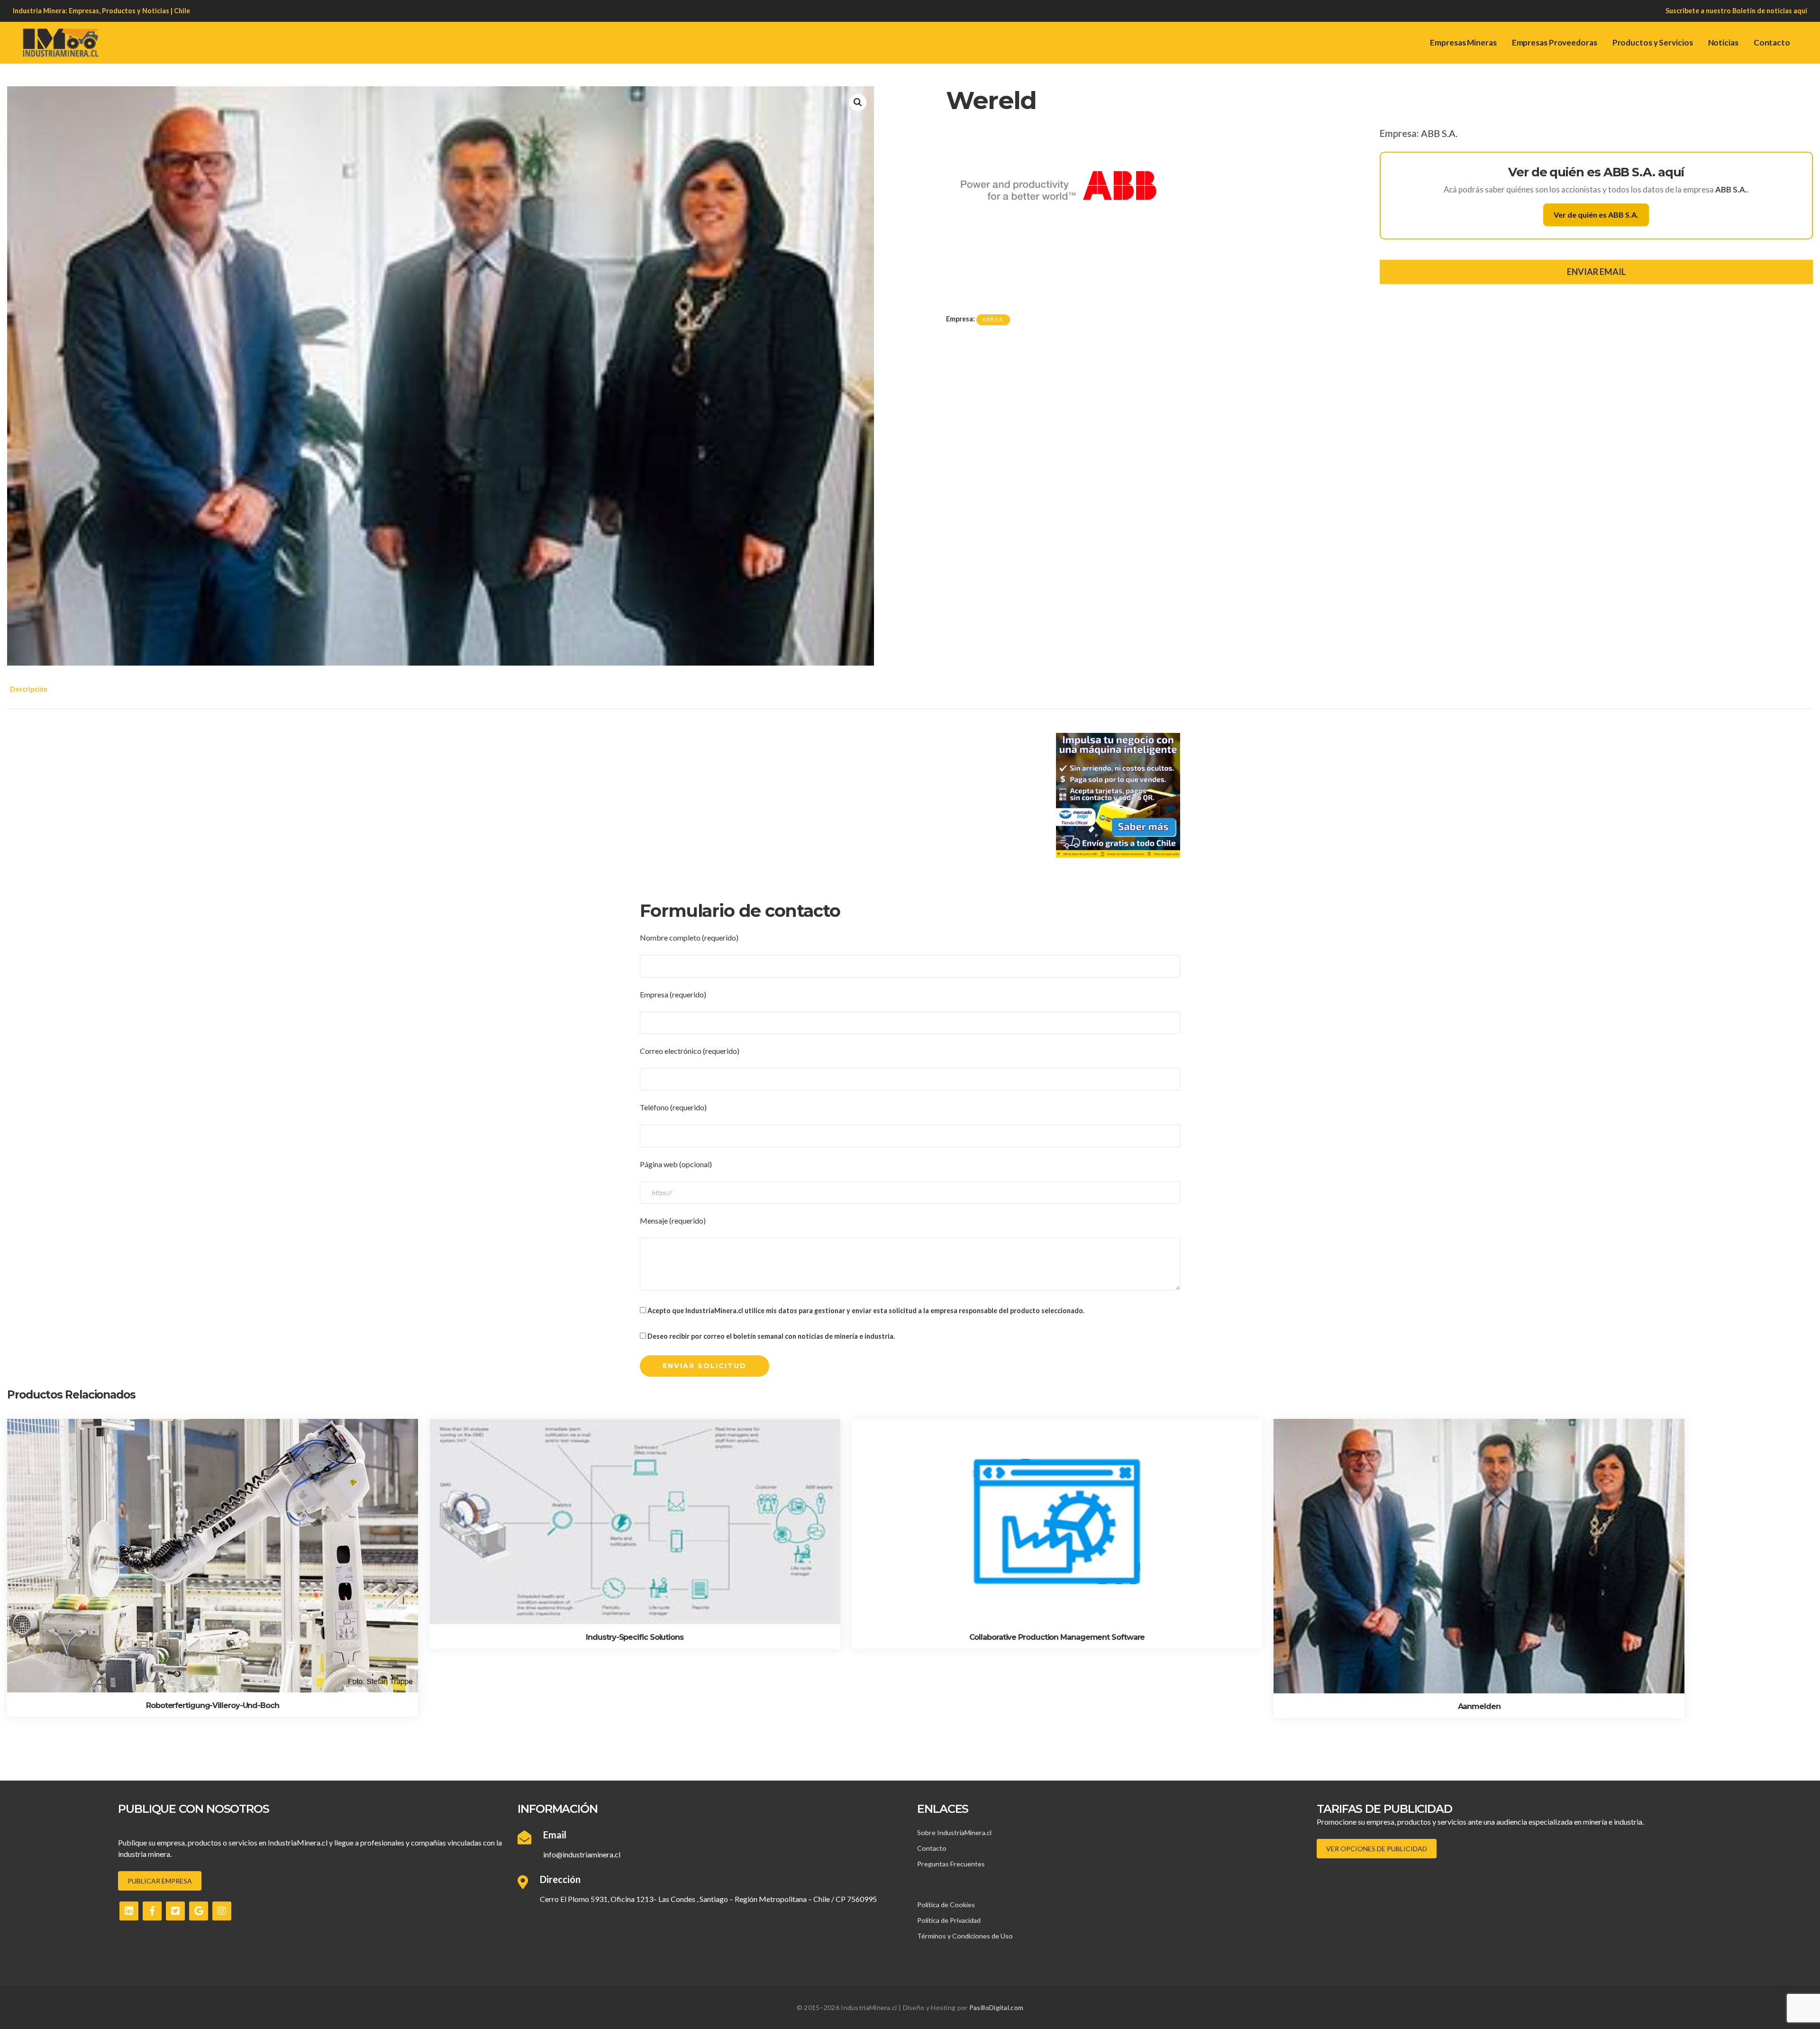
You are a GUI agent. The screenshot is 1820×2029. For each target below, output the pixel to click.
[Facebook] (152, 1911)
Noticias (1723, 42)
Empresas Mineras (1463, 42)
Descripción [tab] (29, 689)
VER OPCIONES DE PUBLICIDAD (1377, 1849)
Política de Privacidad (949, 1920)
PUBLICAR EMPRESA (160, 1881)
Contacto (1772, 42)
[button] (858, 102)
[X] (175, 1911)
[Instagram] (222, 1911)
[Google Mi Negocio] (199, 1911)
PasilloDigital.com (996, 2007)
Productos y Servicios (1653, 42)
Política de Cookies (946, 1905)
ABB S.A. (1439, 133)
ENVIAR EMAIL (1596, 272)
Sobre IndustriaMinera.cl (954, 1832)
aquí (1800, 11)
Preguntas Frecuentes (951, 1864)
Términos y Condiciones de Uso (965, 1936)
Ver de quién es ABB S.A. (1596, 215)
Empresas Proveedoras (1555, 42)
